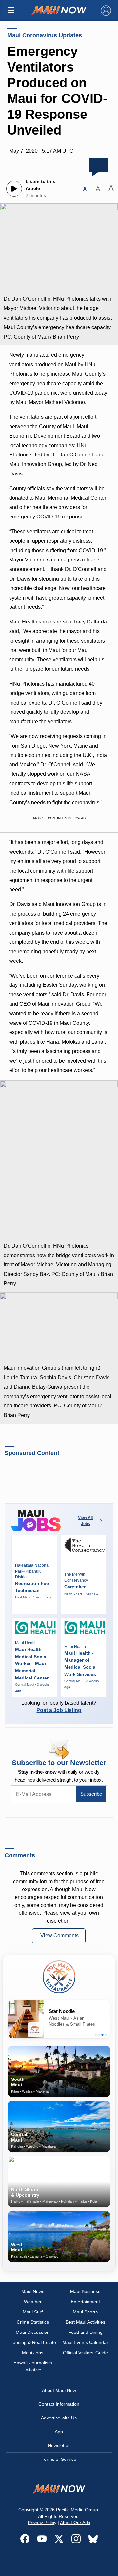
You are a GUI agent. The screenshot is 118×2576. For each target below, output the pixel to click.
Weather (33, 2302)
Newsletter (59, 2445)
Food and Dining (85, 2332)
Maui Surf (33, 2312)
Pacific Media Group (77, 2510)
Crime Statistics (33, 2322)
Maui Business (85, 2291)
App (59, 2432)
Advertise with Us (59, 2418)
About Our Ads (75, 2523)
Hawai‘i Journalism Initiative (33, 2366)
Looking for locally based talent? (59, 1707)
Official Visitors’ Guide (85, 2353)
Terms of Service (59, 2459)
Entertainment (85, 2302)
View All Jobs (85, 1521)
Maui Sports (85, 2312)
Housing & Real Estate (33, 2342)
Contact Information (59, 2404)
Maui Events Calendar (85, 2342)
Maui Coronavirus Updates (45, 35)
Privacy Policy (42, 2523)
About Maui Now (59, 2390)
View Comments (59, 1936)
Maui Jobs (33, 2353)
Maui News (33, 2291)
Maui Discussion (33, 2332)
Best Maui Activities (85, 2322)
